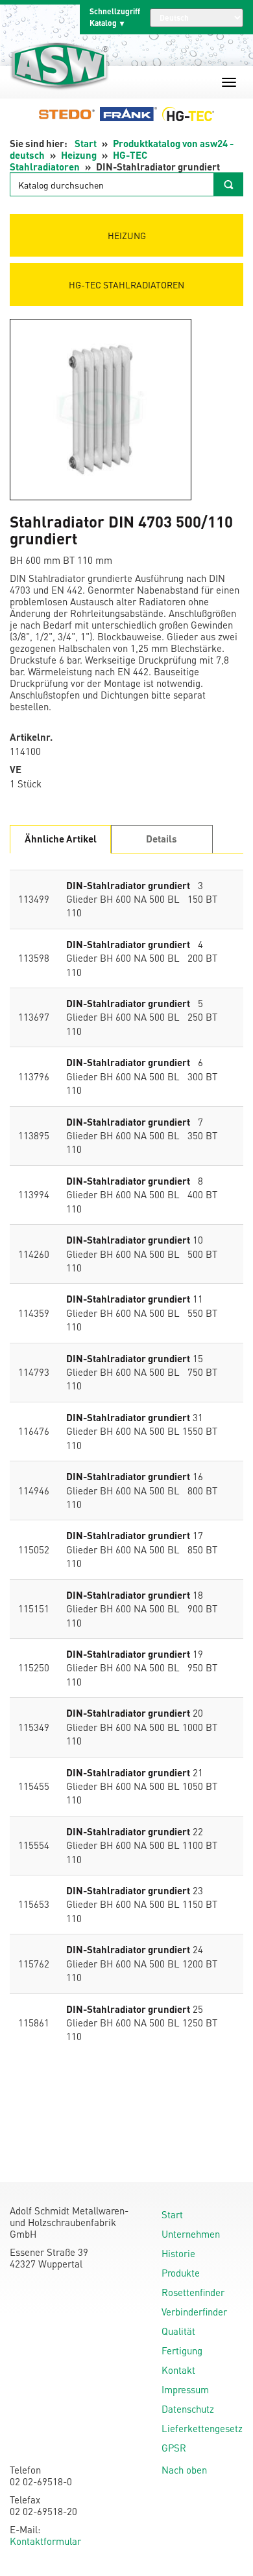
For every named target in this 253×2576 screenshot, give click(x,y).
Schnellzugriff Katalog (115, 17)
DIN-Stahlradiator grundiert (128, 885)
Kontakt (178, 2370)
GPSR (174, 2448)
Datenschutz (188, 2409)
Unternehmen (191, 2234)
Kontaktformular (45, 2541)
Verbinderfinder (194, 2312)
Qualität (178, 2331)
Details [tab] (162, 839)
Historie (178, 2253)
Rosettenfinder (193, 2292)
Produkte (181, 2273)
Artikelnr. (31, 737)
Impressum (185, 2389)
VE (16, 770)
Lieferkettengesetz (202, 2428)
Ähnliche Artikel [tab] (61, 839)
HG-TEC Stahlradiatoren (78, 161)
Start (86, 143)
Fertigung (182, 2350)
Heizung (79, 155)
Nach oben (184, 2470)
